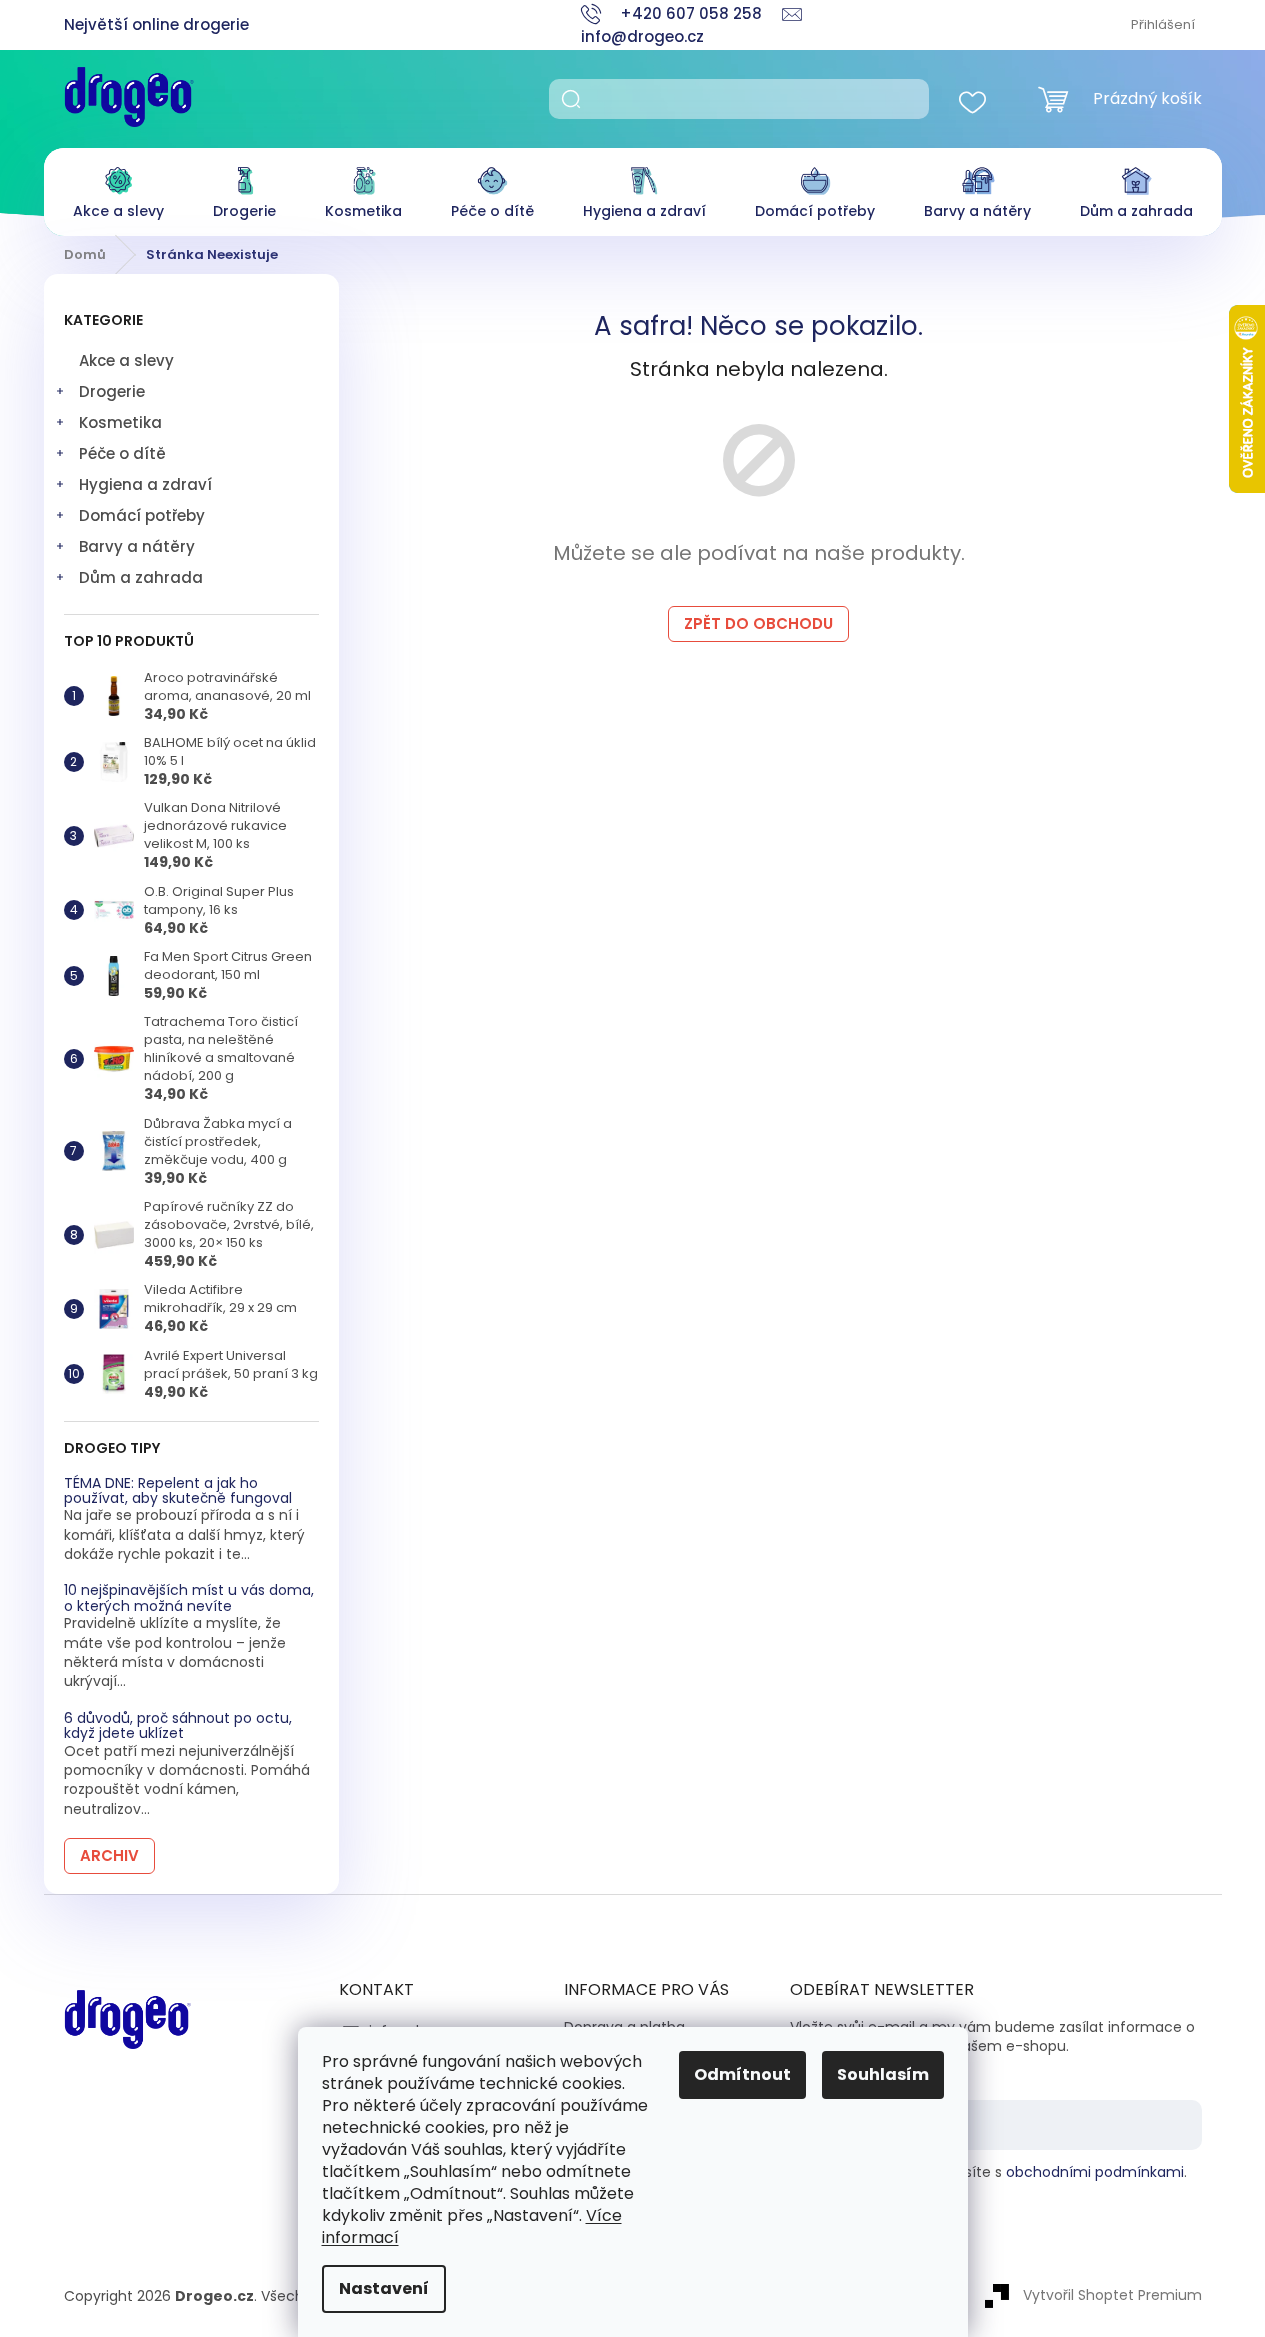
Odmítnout (742, 2074)
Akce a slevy (126, 360)
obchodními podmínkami (1095, 2172)
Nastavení (384, 2288)
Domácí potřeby (142, 515)
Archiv (109, 1855)
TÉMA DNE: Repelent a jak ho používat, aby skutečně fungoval (178, 1491)
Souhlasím (883, 2074)
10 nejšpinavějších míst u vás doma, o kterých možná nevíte (189, 1598)
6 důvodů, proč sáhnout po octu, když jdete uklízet (178, 1726)
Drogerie (112, 391)
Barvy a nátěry (137, 546)
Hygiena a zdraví (145, 484)
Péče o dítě (122, 453)
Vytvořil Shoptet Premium (1112, 2295)
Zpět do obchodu (758, 623)
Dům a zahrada (141, 577)
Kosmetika (120, 422)
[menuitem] (118, 187)
